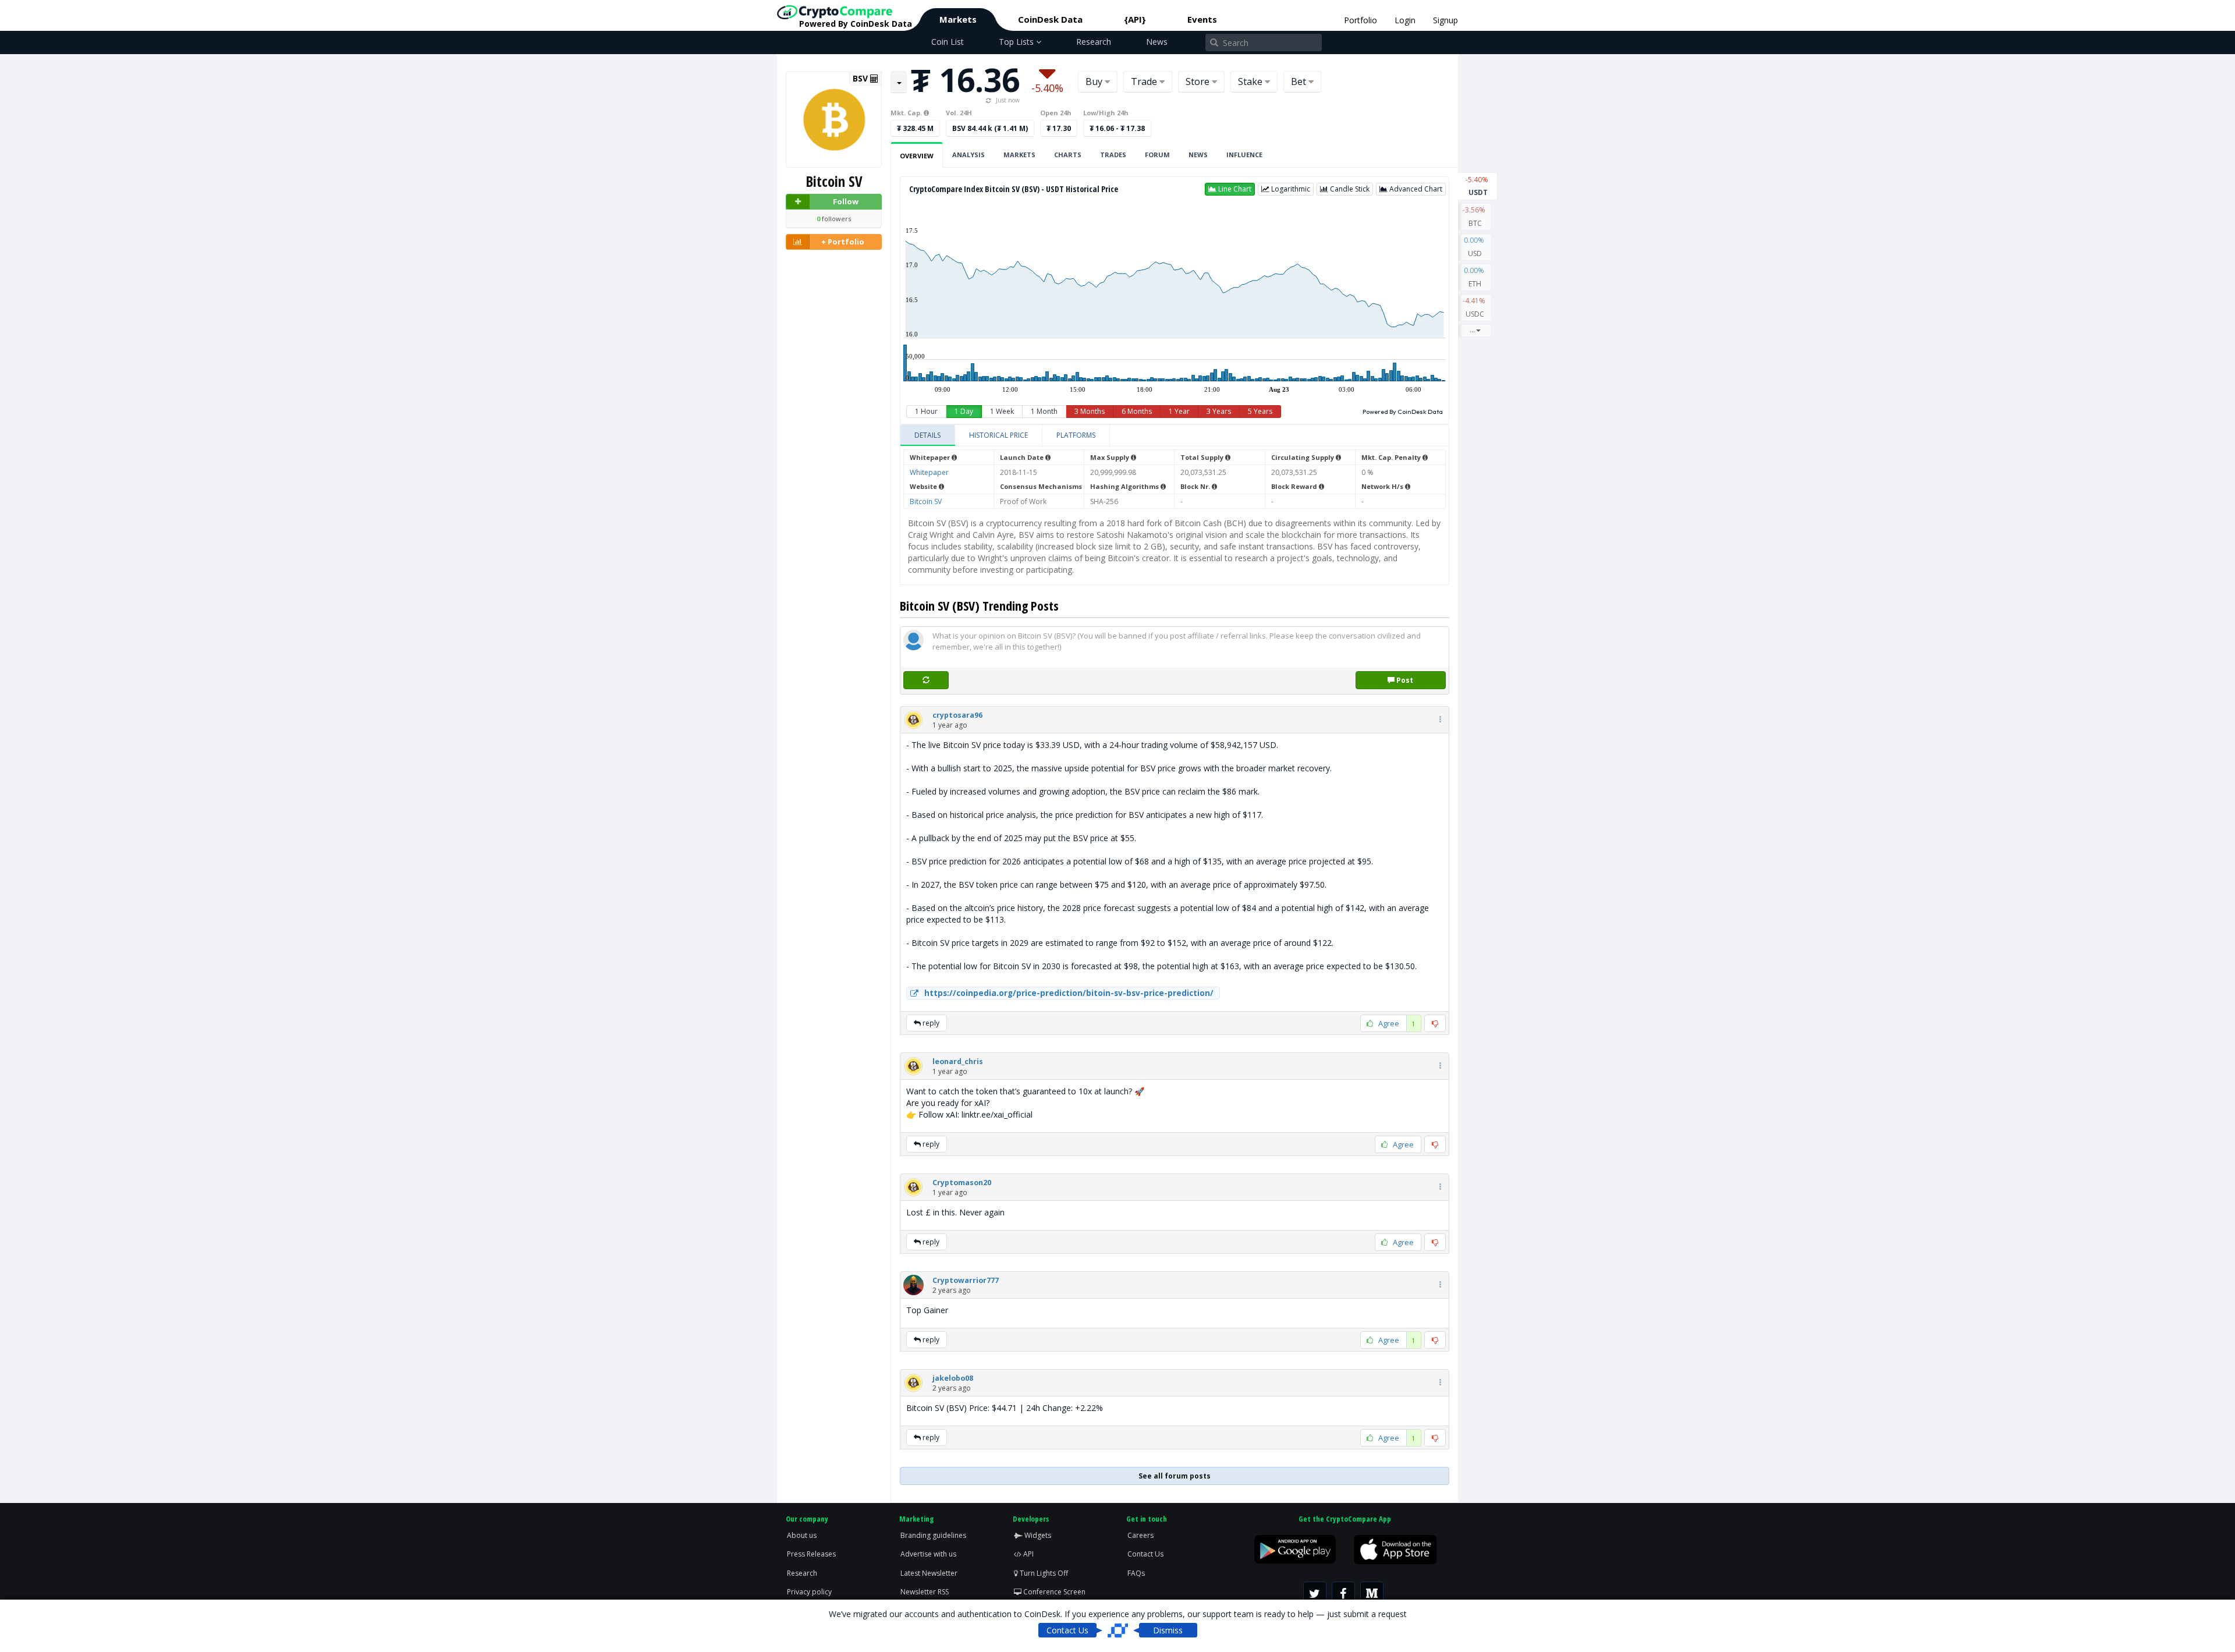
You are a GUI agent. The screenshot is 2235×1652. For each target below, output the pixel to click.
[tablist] (1175, 436)
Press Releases (811, 1554)
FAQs (1136, 1573)
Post (1404, 680)
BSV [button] (861, 79)
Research (1094, 42)
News (1157, 42)
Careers (1140, 1535)
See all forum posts (1175, 1476)
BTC (1475, 217)
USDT (1478, 186)
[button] (1230, 189)
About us (802, 1535)
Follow (846, 201)
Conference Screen (1053, 1592)
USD (1475, 247)
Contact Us (1145, 1554)
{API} (1135, 19)
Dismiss (1168, 1630)
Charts (1068, 155)
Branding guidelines (933, 1535)
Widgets (1037, 1535)
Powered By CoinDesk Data (1403, 412)
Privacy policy (809, 1592)
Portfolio (1360, 20)
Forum (1157, 155)
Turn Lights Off (1043, 1573)
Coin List (948, 42)
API (1028, 1554)
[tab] (928, 435)
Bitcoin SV (926, 501)
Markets (958, 19)
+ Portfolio (843, 242)
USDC (1475, 307)
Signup (1445, 20)
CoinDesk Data (1050, 19)
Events (1202, 19)
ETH (1475, 277)
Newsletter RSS (925, 1592)
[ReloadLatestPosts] (926, 680)
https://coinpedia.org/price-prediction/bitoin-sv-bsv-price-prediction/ (1069, 993)
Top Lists (1017, 42)
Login (1405, 20)
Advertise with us (928, 1554)
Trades (1113, 155)
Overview (917, 156)
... (1472, 330)
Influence (1244, 155)
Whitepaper (929, 472)
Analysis (968, 155)
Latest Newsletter (929, 1573)
